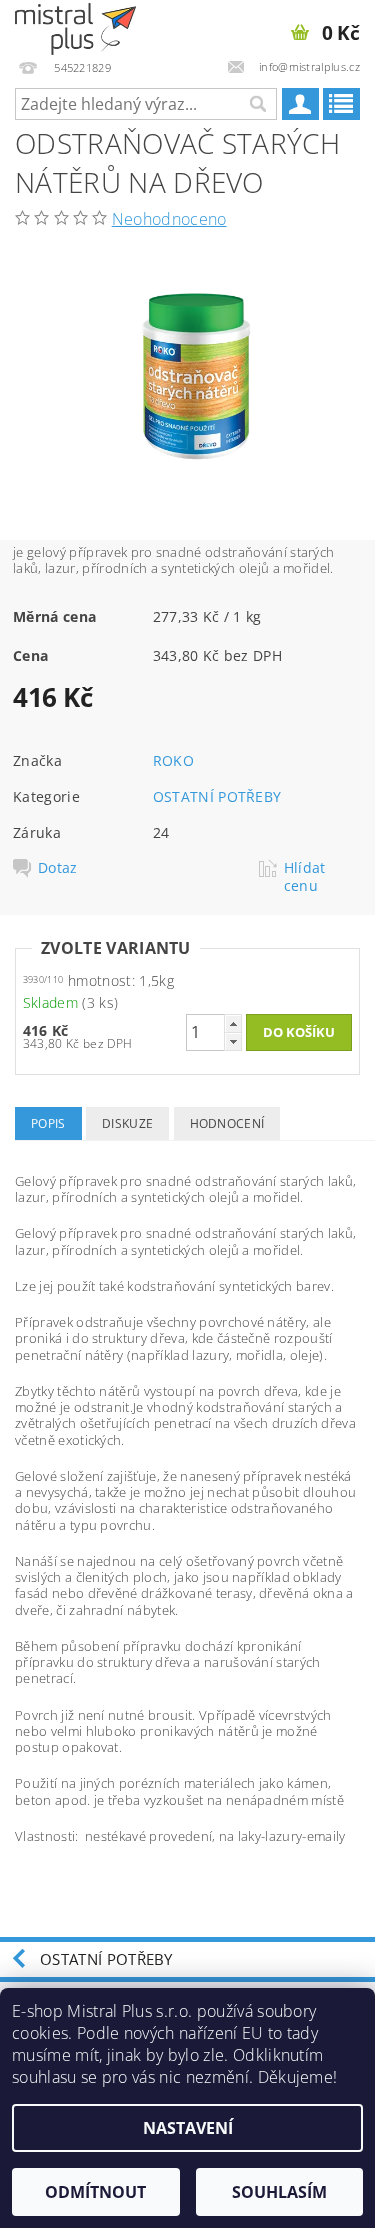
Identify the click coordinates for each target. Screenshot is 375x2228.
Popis (48, 1123)
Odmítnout (95, 2192)
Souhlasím (279, 2192)
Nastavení (188, 2128)
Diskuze (127, 1123)
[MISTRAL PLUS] (75, 26)
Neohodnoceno (169, 219)
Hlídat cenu (305, 877)
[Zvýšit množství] (233, 1023)
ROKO (173, 760)
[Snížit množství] (233, 1041)
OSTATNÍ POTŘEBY (217, 796)
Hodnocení (227, 1123)
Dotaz (58, 868)
